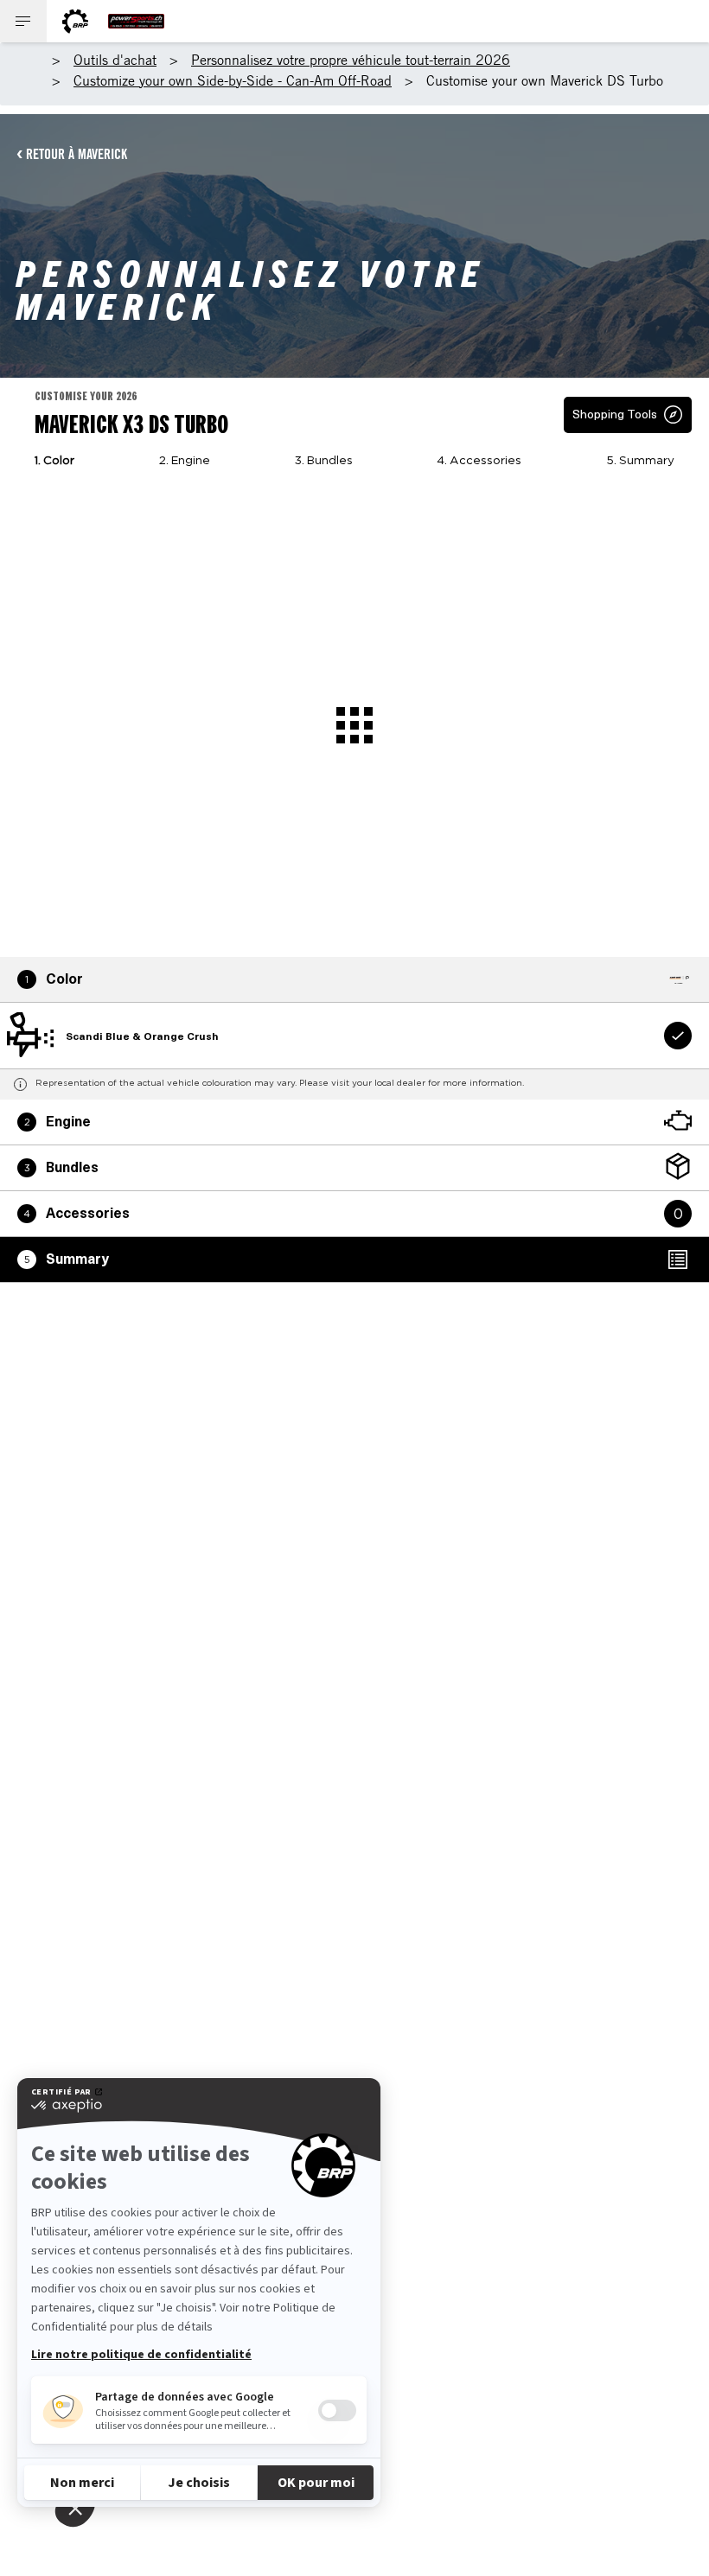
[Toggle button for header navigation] (23, 21)
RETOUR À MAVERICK (77, 154)
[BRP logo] (75, 21)
